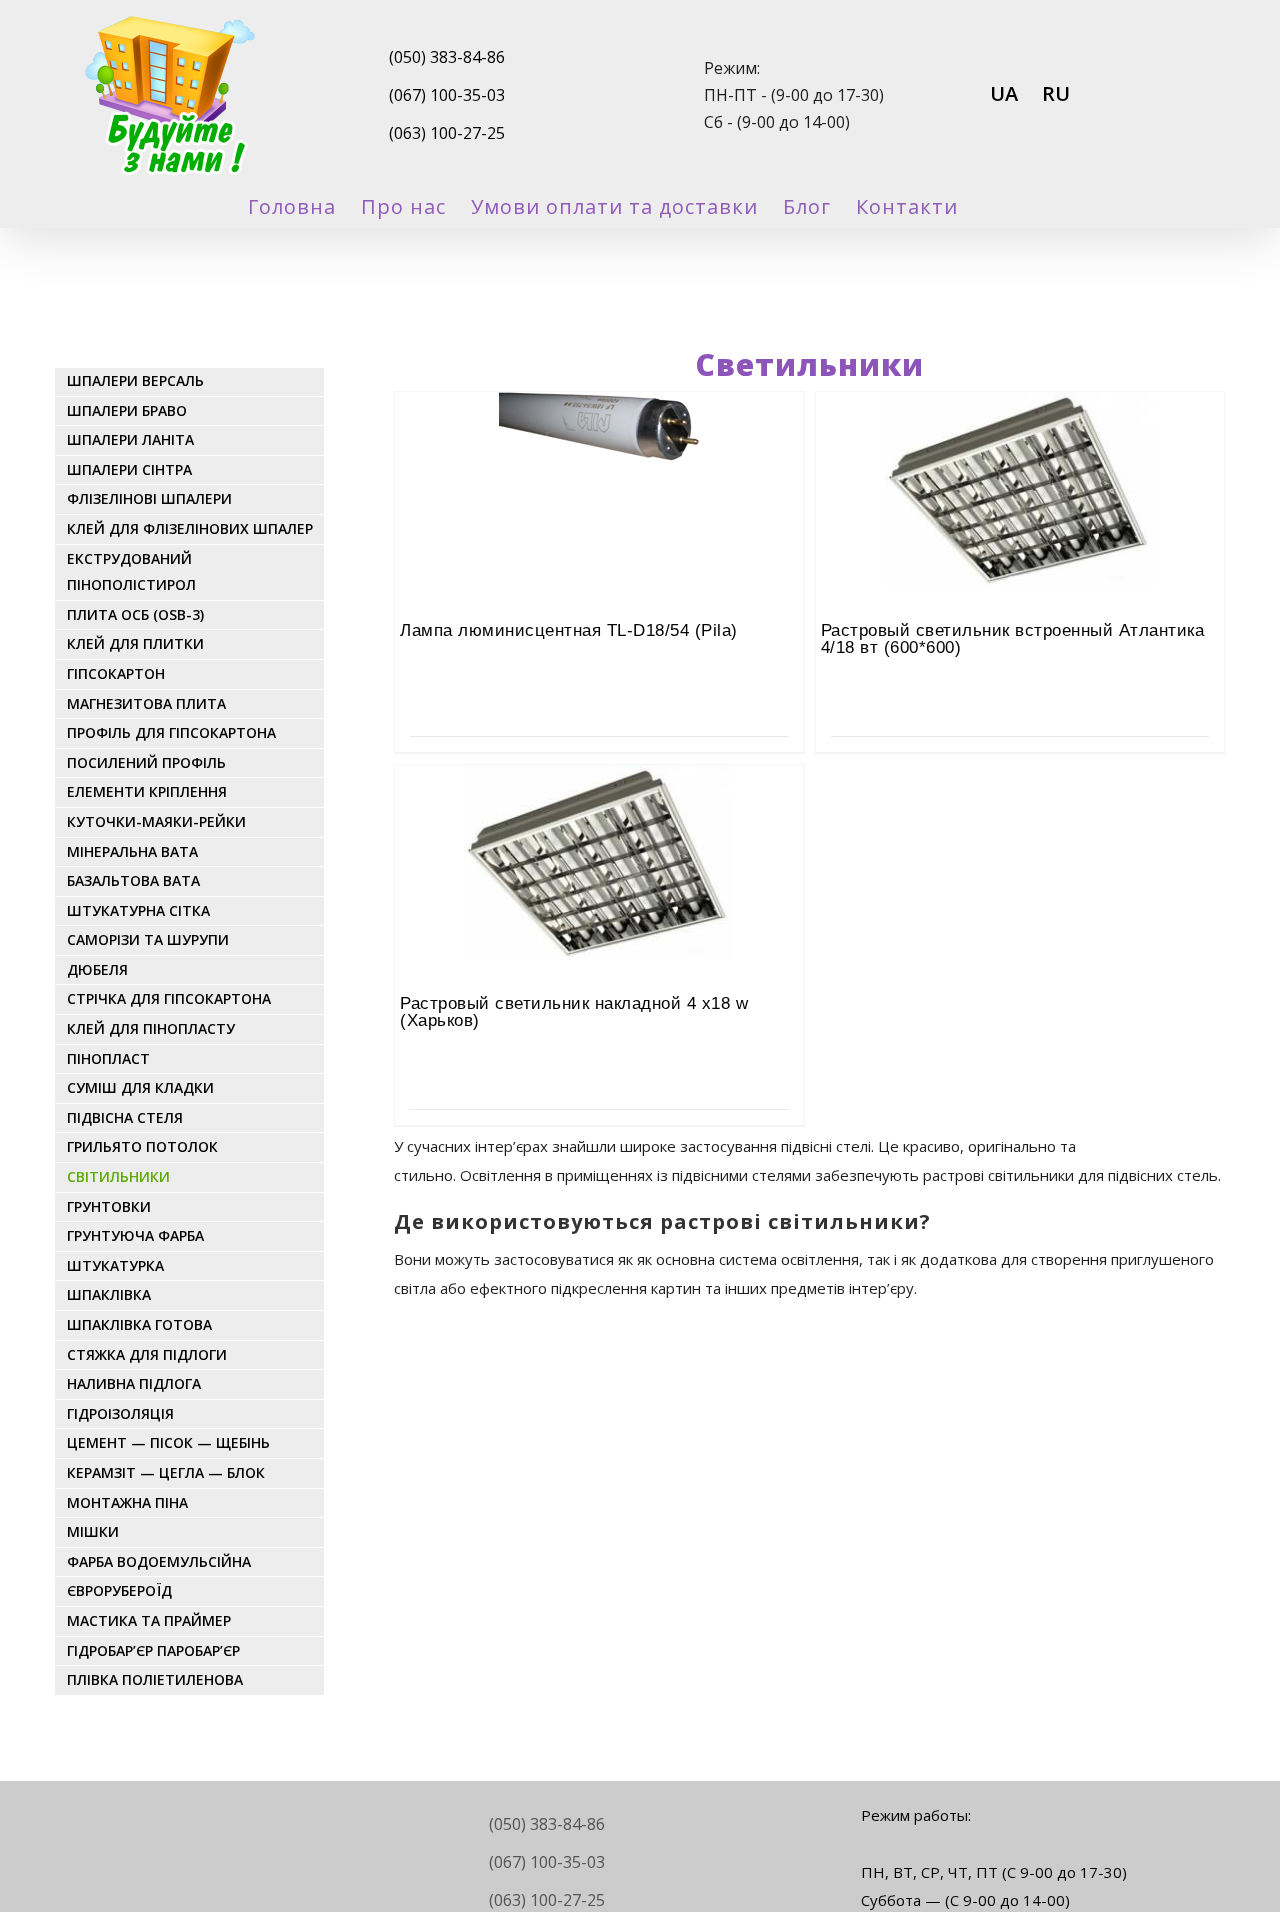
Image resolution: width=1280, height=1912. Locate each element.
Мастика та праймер (149, 1620)
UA (1004, 93)
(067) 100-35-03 (447, 95)
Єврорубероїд (119, 1590)
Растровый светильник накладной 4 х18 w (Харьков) (574, 1012)
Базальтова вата (133, 880)
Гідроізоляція (120, 1413)
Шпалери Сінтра (129, 469)
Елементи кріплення (147, 791)
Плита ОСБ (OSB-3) (135, 614)
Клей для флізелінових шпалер (190, 528)
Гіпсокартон (116, 673)
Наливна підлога (134, 1383)
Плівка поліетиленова (155, 1679)
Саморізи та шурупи (148, 939)
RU (1056, 93)
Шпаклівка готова (139, 1324)
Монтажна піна (127, 1502)
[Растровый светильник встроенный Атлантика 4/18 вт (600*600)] (1020, 447)
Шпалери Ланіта (130, 439)
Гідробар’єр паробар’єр (153, 1650)
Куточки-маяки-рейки (156, 821)
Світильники (118, 1176)
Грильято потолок (142, 1146)
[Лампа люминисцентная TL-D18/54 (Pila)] (599, 447)
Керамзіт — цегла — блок (166, 1472)
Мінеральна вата (132, 851)
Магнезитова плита (146, 703)
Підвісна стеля (125, 1117)
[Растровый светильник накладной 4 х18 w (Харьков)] (599, 820)
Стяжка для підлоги (147, 1354)
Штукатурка (115, 1265)
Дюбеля (97, 969)
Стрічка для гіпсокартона (169, 998)
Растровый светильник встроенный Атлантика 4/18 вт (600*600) (1013, 639)
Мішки (93, 1531)
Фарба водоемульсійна (159, 1561)
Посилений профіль (146, 762)
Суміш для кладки (140, 1087)
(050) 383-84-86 (447, 57)
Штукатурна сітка (138, 910)
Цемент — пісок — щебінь (168, 1442)
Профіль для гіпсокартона (171, 732)
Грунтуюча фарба (135, 1235)
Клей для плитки (135, 643)
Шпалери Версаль (135, 380)
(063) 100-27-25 (447, 133)
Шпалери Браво (127, 410)
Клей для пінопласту (151, 1028)
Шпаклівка (109, 1294)
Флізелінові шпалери (149, 498)
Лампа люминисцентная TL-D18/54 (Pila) (569, 630)
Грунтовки (109, 1206)
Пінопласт (108, 1058)
